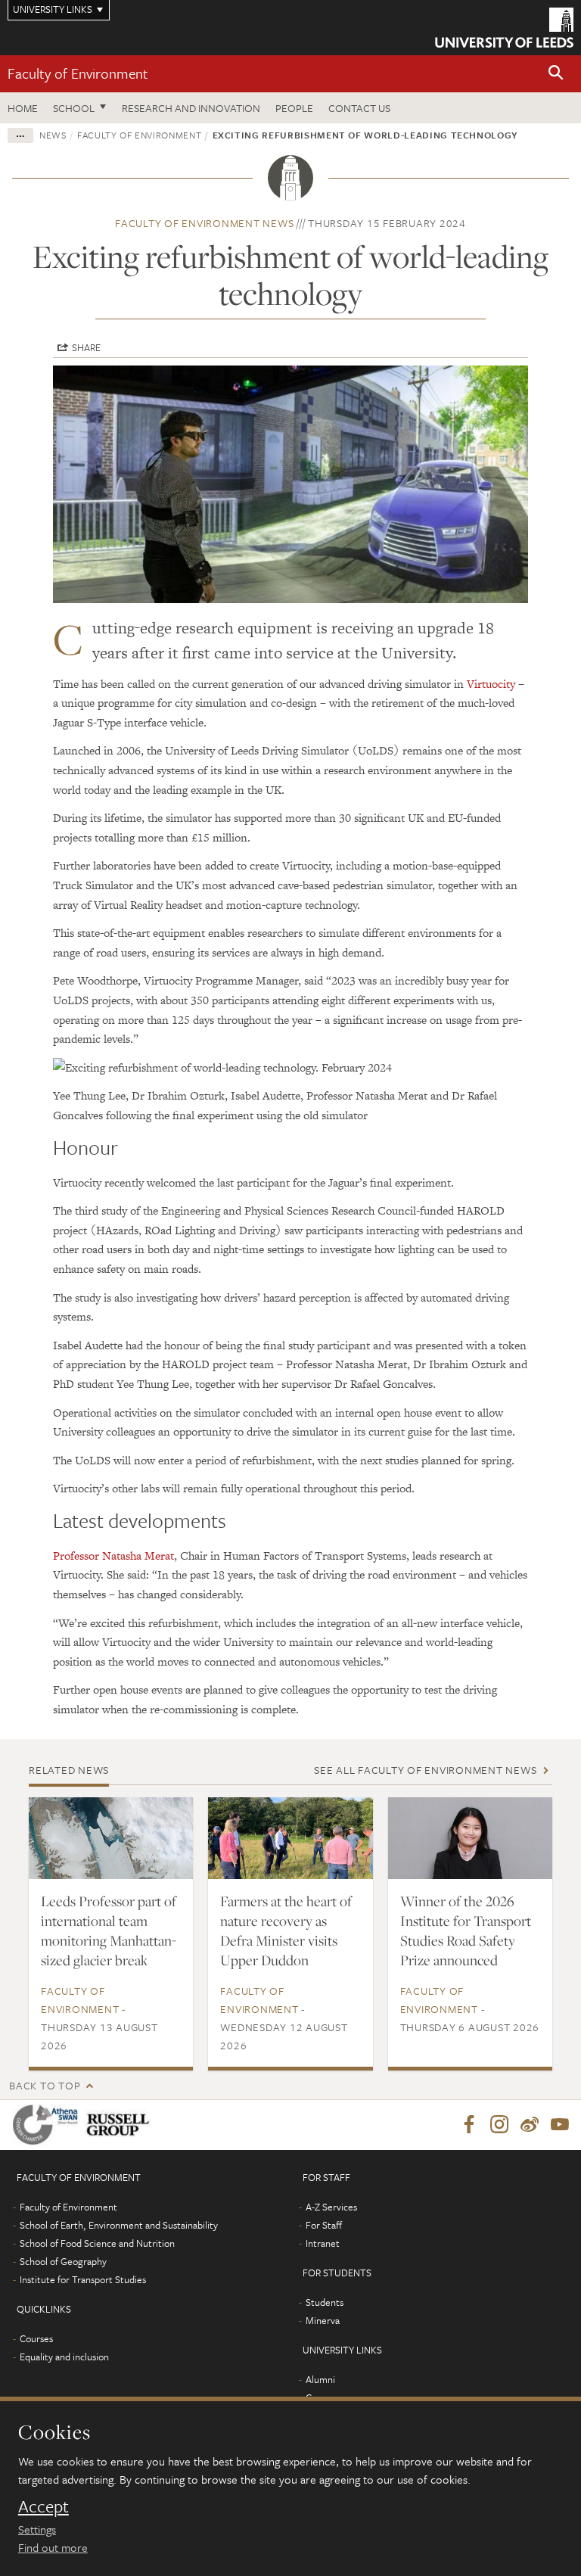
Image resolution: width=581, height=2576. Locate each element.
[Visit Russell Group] (121, 2125)
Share (86, 347)
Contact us (359, 108)
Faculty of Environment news (204, 223)
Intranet (323, 2243)
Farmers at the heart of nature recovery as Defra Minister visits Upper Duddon (286, 1930)
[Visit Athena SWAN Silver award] (48, 2125)
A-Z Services (331, 2207)
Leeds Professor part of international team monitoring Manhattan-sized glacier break (109, 1930)
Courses (36, 2338)
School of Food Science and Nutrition (97, 2243)
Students (325, 2302)
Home (23, 108)
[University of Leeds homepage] (504, 28)
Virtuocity (491, 684)
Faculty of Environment (78, 73)
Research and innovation (191, 108)
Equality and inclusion (64, 2357)
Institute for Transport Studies (83, 2279)
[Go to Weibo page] (530, 2125)
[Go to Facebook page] (469, 2125)
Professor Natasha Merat (113, 1556)
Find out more (53, 2547)
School (74, 108)
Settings (37, 2529)
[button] (556, 74)
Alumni (320, 2379)
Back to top (45, 2085)
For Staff (324, 2225)
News (53, 135)
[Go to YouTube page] (560, 2125)
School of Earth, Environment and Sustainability (119, 2225)
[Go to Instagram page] (499, 2125)
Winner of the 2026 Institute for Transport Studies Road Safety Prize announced (466, 1930)
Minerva (323, 2320)
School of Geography (63, 2261)
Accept (43, 2506)
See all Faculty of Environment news (425, 1770)
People (294, 108)
